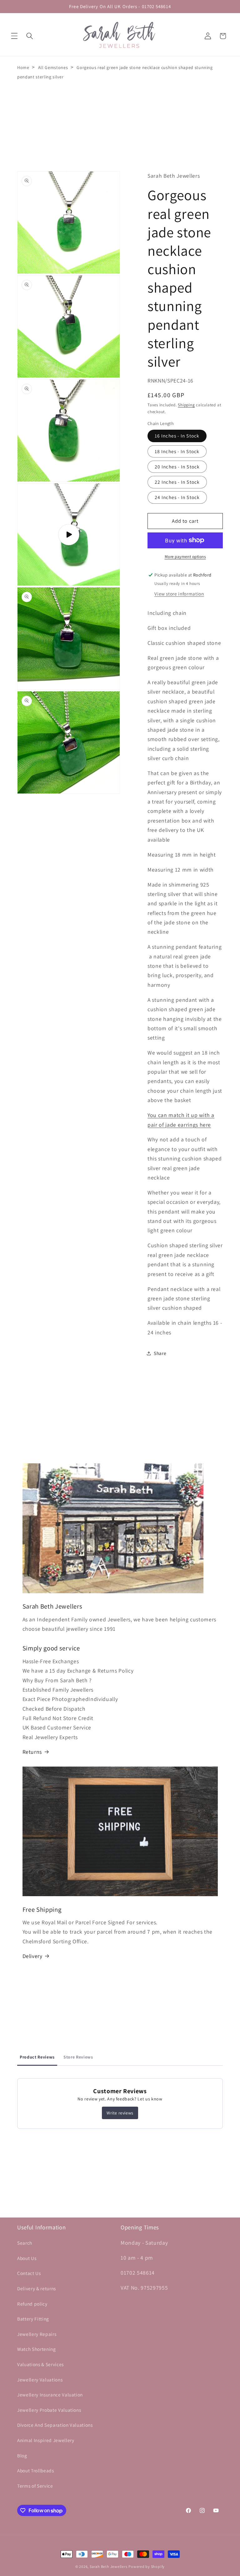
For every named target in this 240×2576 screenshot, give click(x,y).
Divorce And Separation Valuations (55, 2425)
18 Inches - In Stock (177, 451)
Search (25, 2243)
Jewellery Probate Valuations (49, 2410)
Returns (32, 1752)
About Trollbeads (36, 2470)
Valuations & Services (40, 2364)
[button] (14, 36)
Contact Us (29, 2273)
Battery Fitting (33, 2319)
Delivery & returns (37, 2288)
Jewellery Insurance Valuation (50, 2395)
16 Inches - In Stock (177, 436)
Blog (22, 2455)
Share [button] (160, 1353)
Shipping (186, 405)
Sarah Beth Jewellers (108, 2566)
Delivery (32, 1956)
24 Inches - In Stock (177, 497)
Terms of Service (35, 2486)
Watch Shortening (37, 2349)
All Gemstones (53, 67)
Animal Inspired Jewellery (46, 2440)
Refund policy (32, 2304)
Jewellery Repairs (37, 2334)
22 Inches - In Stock (177, 482)
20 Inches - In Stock (177, 467)
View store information (179, 594)
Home (23, 67)
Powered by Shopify (147, 2566)
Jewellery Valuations (40, 2380)
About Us (27, 2258)
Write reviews (120, 2113)
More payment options (185, 557)
